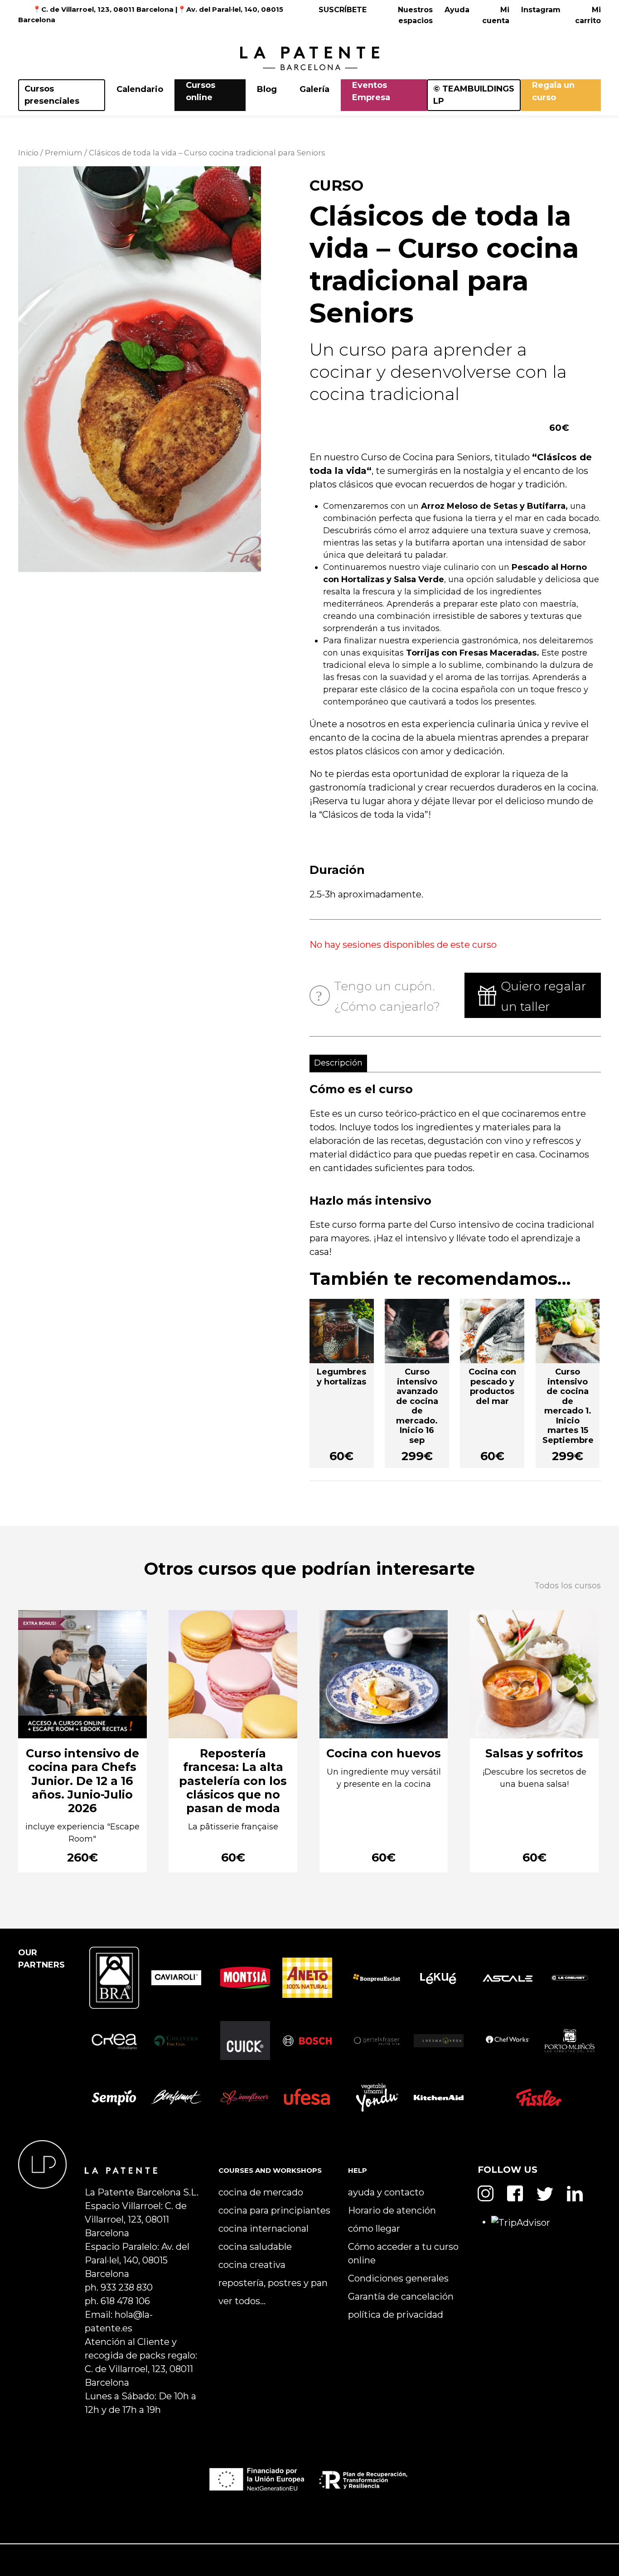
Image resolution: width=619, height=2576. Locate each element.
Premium (64, 153)
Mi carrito (588, 15)
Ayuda (457, 10)
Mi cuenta (496, 15)
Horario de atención (392, 2210)
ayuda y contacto (386, 2192)
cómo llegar (374, 2229)
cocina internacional (264, 2229)
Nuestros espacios (415, 15)
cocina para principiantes (274, 2210)
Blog (267, 89)
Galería (314, 89)
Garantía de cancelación (401, 2296)
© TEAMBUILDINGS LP (474, 95)
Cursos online (201, 91)
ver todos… (242, 2301)
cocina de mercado (261, 2192)
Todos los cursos (568, 1586)
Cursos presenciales (52, 95)
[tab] (334, 1064)
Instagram (541, 10)
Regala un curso (553, 91)
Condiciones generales (398, 2278)
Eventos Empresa (371, 91)
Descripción (338, 1063)
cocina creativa (252, 2265)
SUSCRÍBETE (343, 10)
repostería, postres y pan (273, 2283)
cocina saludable (255, 2247)
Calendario (140, 89)
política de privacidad (396, 2315)
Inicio (28, 153)
